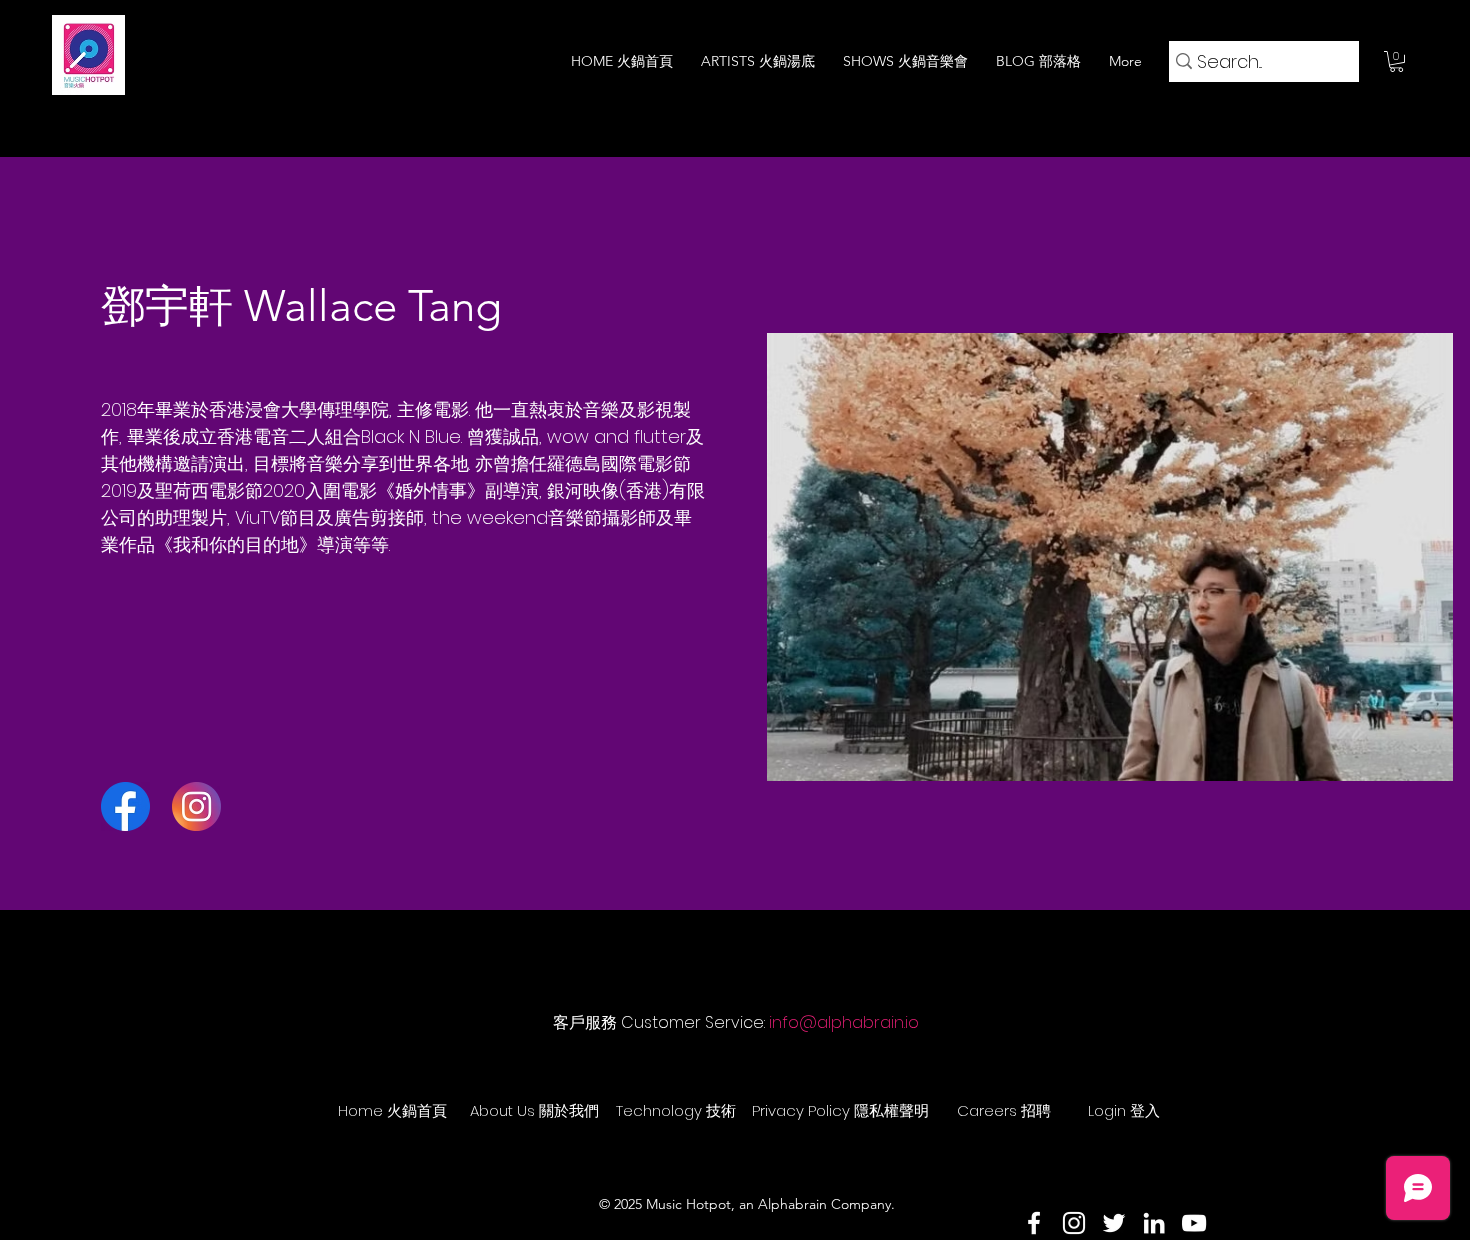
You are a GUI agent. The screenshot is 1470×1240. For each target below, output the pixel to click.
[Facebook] (1034, 1223)
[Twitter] (1114, 1223)
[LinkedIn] (1154, 1223)
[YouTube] (1194, 1223)
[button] (1396, 61)
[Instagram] (1074, 1223)
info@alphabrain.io (844, 1022)
